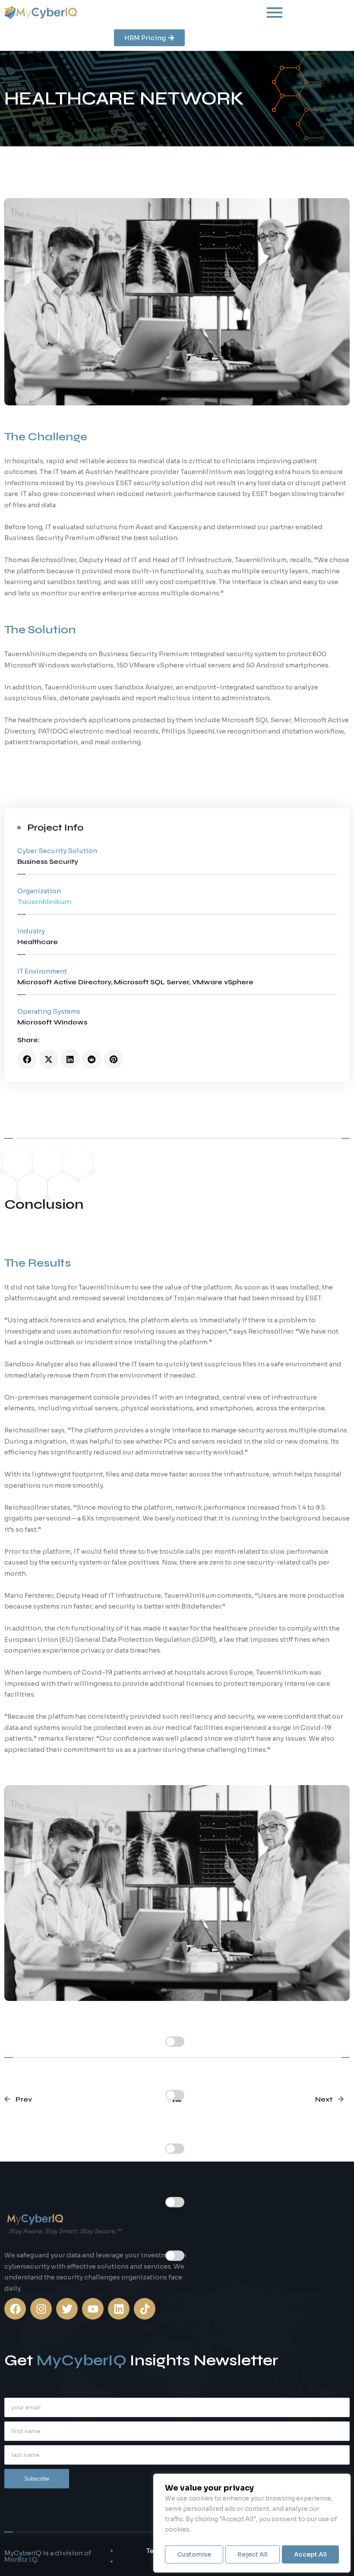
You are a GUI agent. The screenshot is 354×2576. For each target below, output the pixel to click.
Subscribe (37, 2479)
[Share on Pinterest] (113, 1059)
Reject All (253, 2554)
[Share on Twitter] (49, 1059)
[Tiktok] (145, 2309)
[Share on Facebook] (27, 1059)
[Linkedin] (119, 2309)
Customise (194, 2554)
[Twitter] (67, 2309)
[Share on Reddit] (92, 1059)
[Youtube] (93, 2309)
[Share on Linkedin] (70, 1059)
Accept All (310, 2554)
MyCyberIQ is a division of (48, 2556)
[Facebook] (15, 2309)
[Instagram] (41, 2309)
